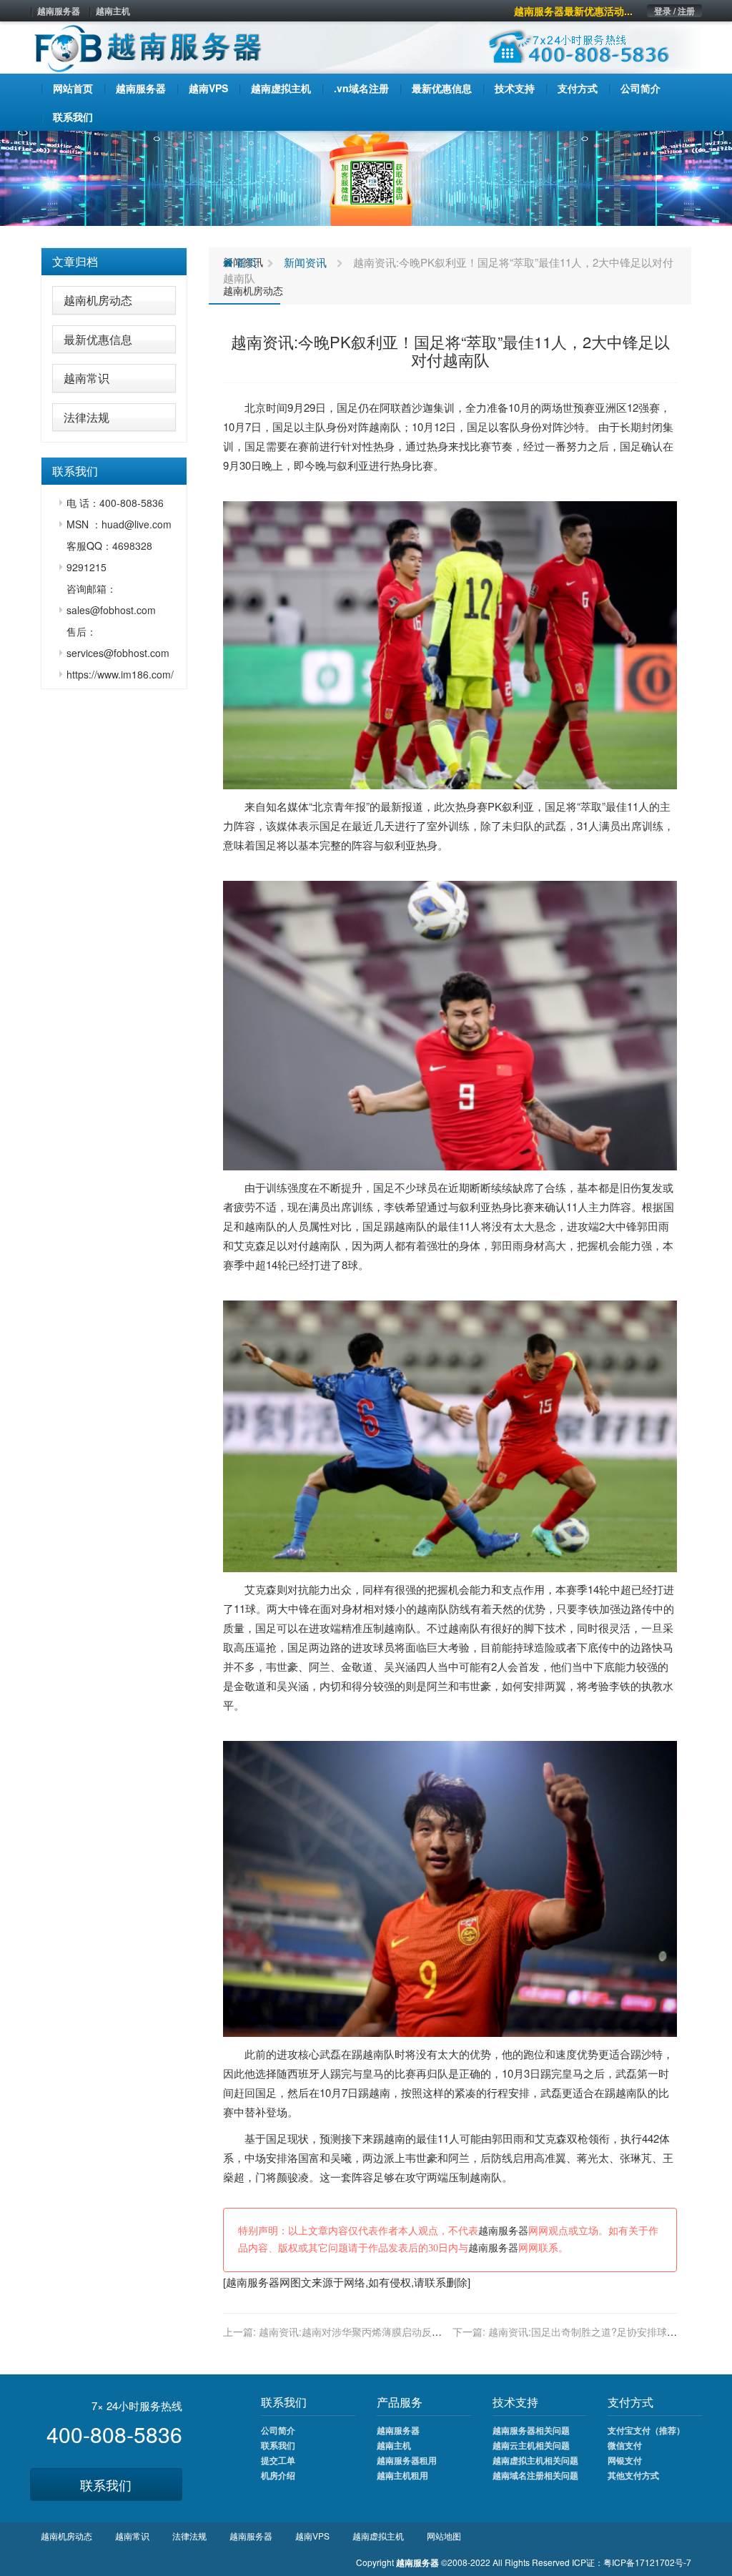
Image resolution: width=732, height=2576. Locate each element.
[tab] (114, 262)
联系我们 (106, 2484)
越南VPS (312, 2536)
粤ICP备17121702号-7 (647, 2562)
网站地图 (444, 2536)
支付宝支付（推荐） (646, 2430)
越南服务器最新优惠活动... (573, 11)
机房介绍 (278, 2475)
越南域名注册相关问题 (535, 2475)
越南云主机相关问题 (531, 2445)
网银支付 (625, 2460)
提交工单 (278, 2460)
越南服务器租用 (407, 2460)
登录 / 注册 (674, 11)
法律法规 (86, 417)
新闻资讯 (305, 262)
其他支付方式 (633, 2475)
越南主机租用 (402, 2475)
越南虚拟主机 (378, 2536)
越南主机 (113, 11)
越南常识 (86, 378)
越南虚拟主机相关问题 (535, 2460)
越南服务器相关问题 (531, 2430)
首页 (245, 262)
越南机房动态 (98, 300)
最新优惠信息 (98, 339)
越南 (380, 426)
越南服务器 (59, 11)
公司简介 (278, 2430)
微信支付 (625, 2445)
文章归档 (75, 261)
